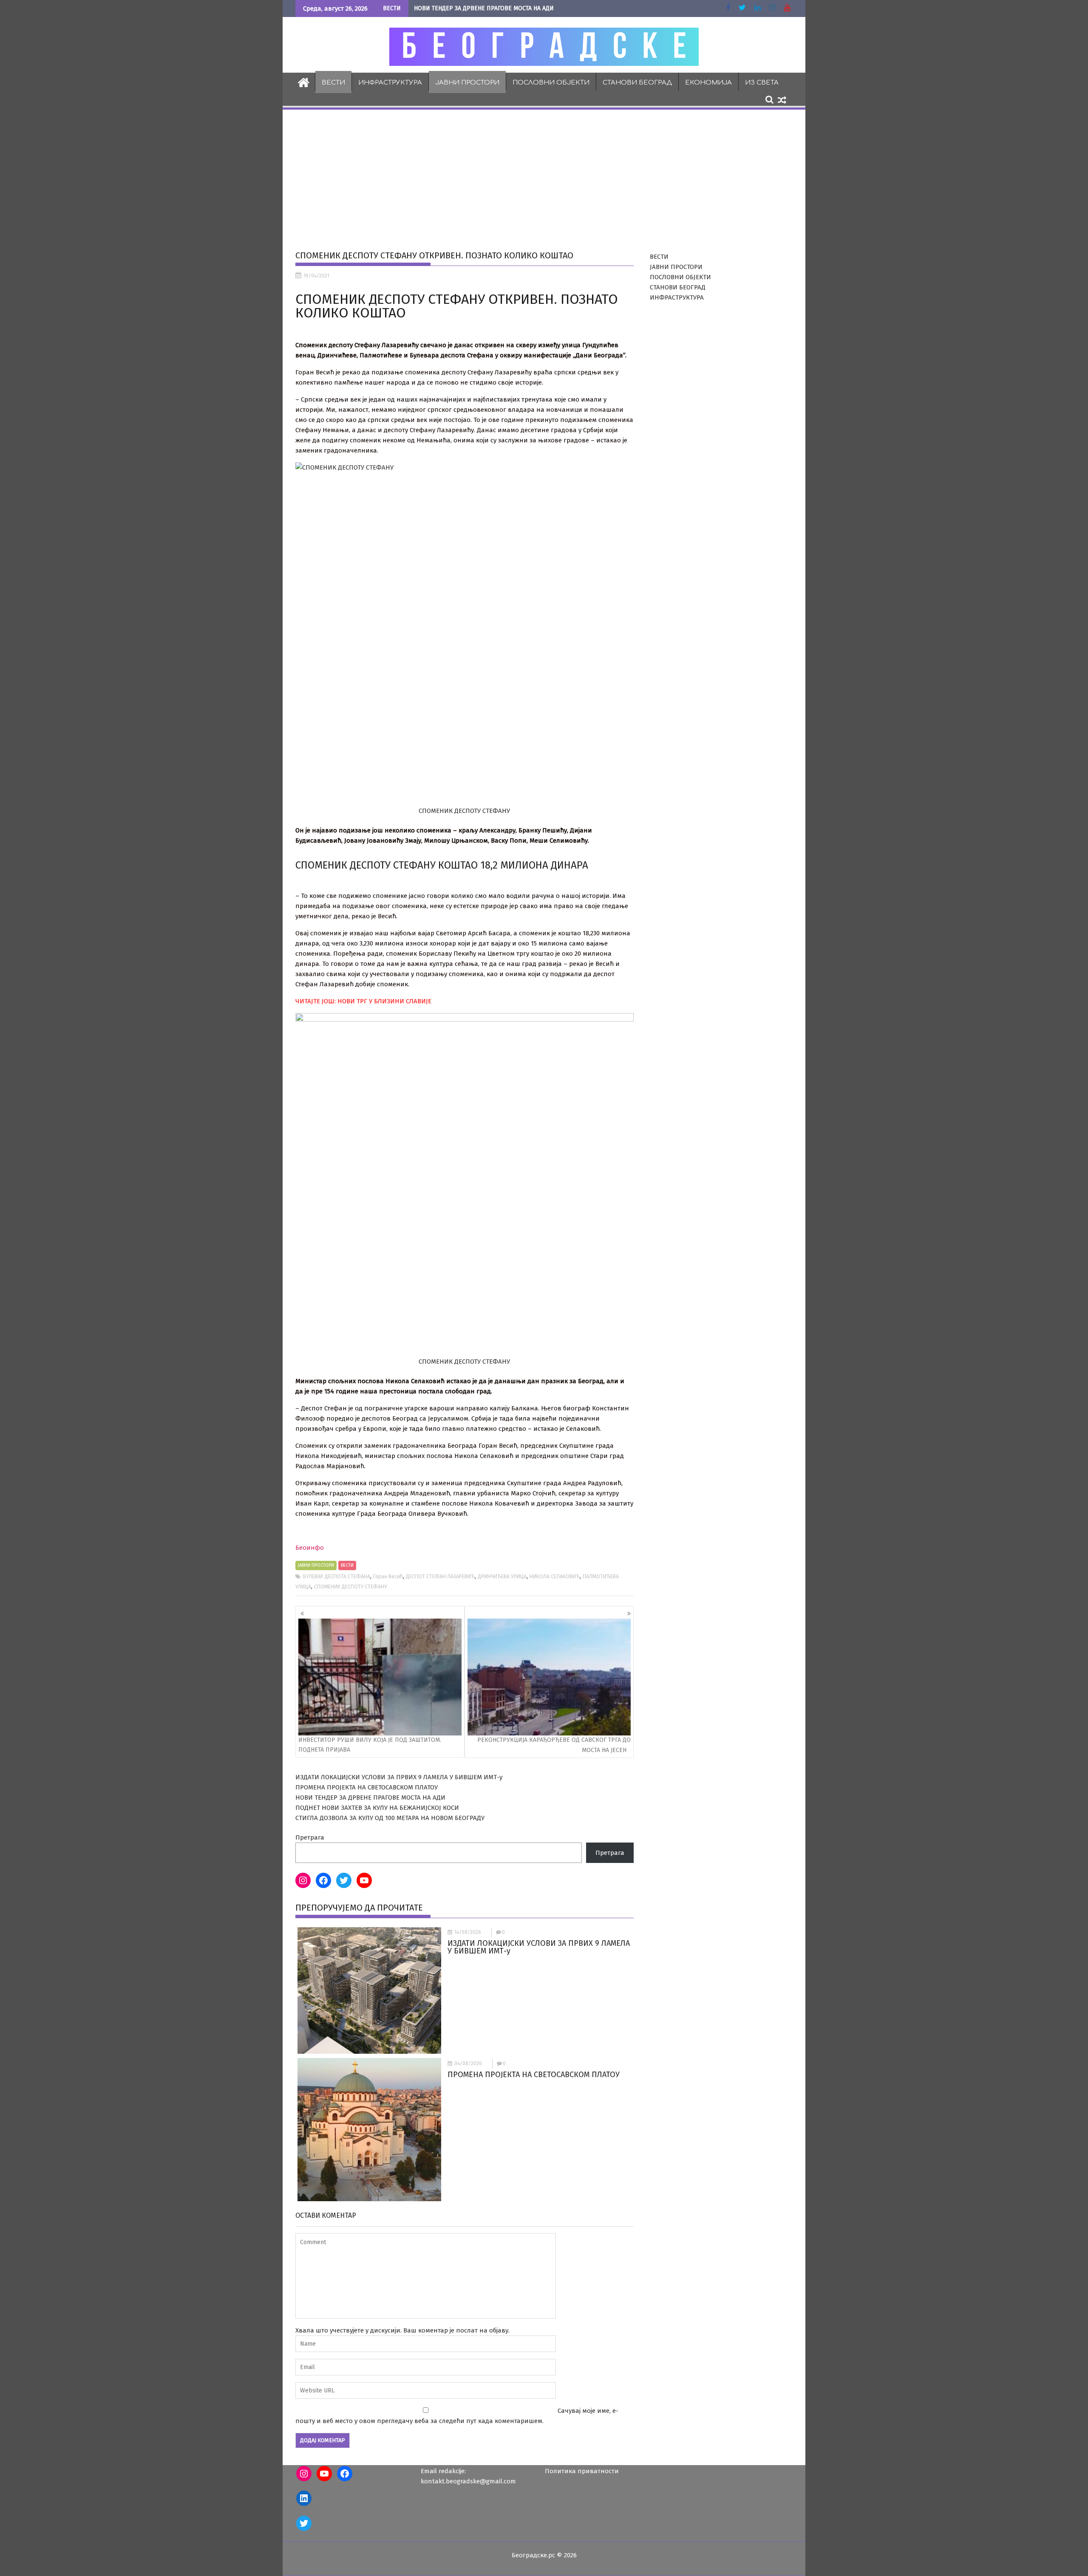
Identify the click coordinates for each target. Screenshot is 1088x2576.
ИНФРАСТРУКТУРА (390, 83)
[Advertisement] (544, 175)
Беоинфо (310, 1548)
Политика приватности (582, 2471)
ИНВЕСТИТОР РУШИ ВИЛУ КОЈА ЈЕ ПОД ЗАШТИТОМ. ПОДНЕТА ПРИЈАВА (370, 1745)
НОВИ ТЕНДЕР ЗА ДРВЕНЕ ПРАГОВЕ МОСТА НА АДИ (484, 8)
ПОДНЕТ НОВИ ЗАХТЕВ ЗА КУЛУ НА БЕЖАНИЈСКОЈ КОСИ (377, 1808)
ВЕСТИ (333, 83)
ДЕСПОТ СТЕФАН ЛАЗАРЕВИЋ (440, 1577)
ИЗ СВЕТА (762, 83)
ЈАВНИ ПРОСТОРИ (467, 83)
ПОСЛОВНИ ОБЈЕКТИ (551, 83)
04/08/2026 (468, 2064)
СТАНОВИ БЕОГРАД (637, 83)
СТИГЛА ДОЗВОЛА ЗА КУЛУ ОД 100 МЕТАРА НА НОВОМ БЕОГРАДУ (390, 1818)
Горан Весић (388, 1577)
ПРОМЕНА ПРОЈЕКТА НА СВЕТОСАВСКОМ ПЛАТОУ (367, 1787)
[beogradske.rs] (304, 82)
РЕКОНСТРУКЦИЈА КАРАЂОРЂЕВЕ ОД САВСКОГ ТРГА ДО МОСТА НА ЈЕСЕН (554, 1745)
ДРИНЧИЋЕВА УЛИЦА (502, 1577)
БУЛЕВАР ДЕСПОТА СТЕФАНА (337, 1577)
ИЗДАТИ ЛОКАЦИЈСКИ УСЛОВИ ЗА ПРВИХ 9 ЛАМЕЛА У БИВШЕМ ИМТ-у (399, 1777)
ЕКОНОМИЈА (708, 83)
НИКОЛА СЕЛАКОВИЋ (555, 1577)
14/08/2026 (468, 1932)
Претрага (310, 1837)
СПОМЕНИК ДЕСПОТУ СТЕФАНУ (350, 1587)
